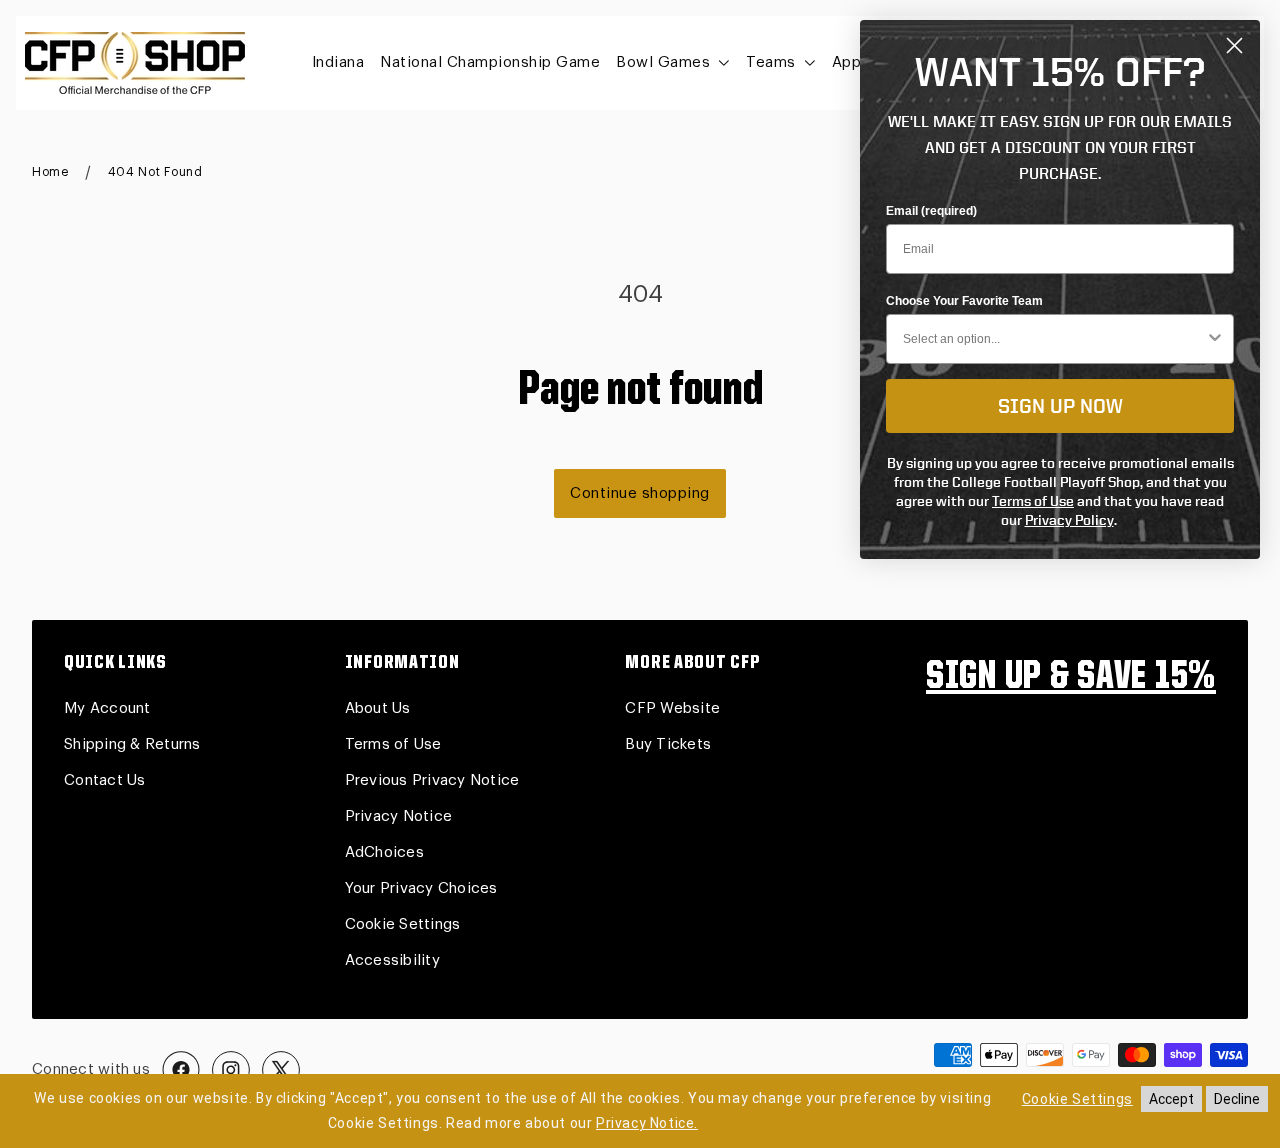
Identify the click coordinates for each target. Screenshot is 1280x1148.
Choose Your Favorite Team (964, 301)
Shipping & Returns (132, 744)
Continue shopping (640, 493)
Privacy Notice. (647, 1123)
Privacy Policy (1069, 519)
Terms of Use (393, 744)
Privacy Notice (399, 816)
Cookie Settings (403, 924)
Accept (1171, 1099)
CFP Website (672, 708)
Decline (1237, 1099)
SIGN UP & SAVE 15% (1071, 678)
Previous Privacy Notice (432, 780)
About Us (378, 708)
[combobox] (1054, 339)
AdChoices (384, 852)
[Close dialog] (1234, 45)
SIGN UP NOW (1060, 405)
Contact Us (105, 780)
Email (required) (931, 211)
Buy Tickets (668, 744)
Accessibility (392, 960)
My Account (107, 708)
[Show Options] (1215, 339)
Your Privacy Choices (421, 888)
